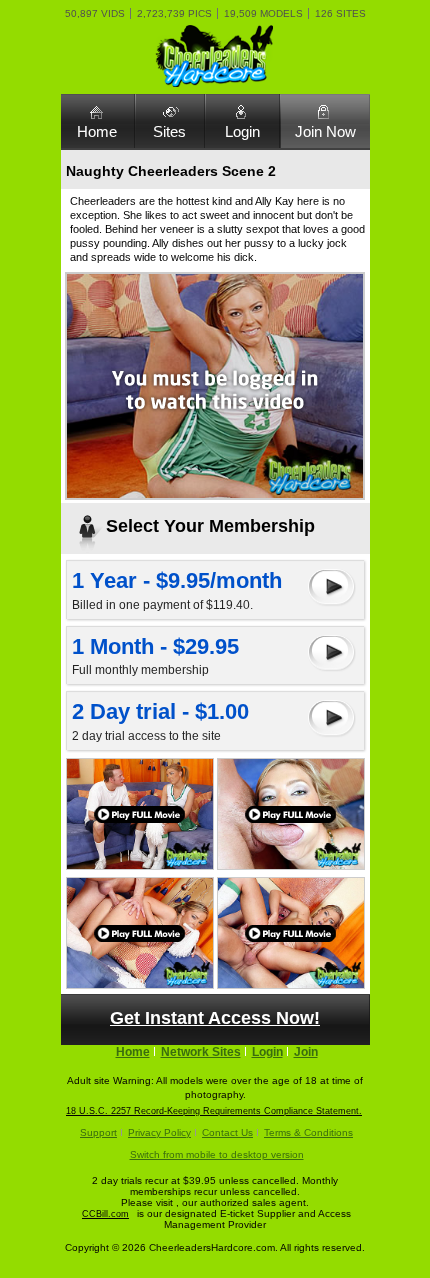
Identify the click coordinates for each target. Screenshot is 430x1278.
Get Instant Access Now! (215, 1018)
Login (242, 131)
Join (306, 1052)
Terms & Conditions (308, 1132)
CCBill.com (105, 1214)
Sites (169, 131)
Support (98, 1132)
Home (97, 131)
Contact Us (227, 1132)
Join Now (325, 131)
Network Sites (201, 1052)
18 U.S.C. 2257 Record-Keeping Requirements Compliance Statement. (214, 1111)
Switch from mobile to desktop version (217, 1154)
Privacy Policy (159, 1132)
